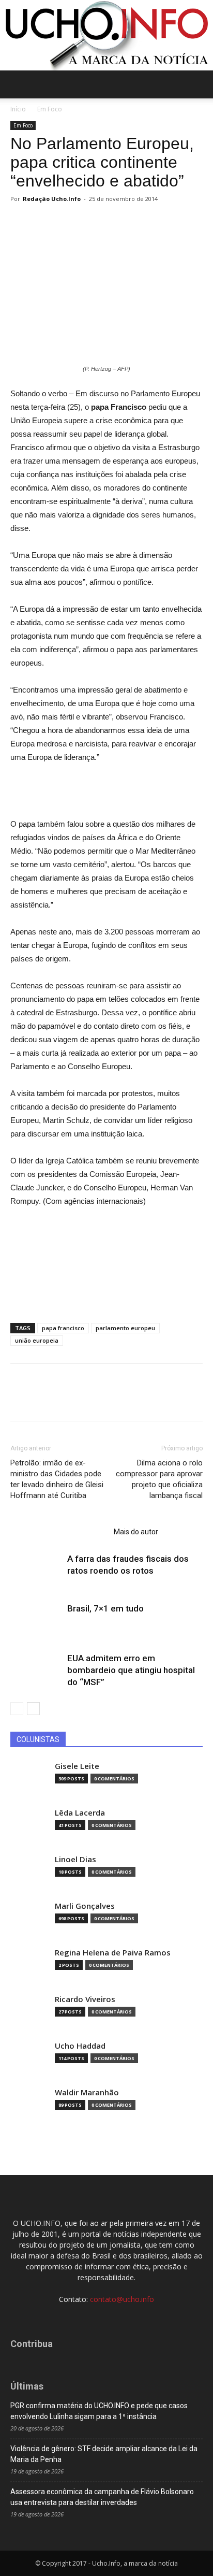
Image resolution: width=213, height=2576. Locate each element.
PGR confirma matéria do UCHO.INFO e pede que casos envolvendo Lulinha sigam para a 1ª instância (99, 2411)
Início (18, 109)
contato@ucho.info (122, 2299)
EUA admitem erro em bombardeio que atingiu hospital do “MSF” (131, 1670)
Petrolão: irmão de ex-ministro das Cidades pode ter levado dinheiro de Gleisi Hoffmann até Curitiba (57, 1479)
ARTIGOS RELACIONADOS (59, 1532)
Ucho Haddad (80, 2046)
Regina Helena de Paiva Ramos (113, 1953)
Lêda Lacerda (80, 1813)
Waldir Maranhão (87, 2092)
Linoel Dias (75, 1859)
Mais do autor (136, 1532)
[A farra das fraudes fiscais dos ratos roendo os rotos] (36, 1571)
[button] (199, 84)
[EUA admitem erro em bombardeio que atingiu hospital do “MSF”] (36, 1670)
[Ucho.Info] (106, 35)
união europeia (37, 1340)
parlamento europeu (125, 1328)
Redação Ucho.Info (52, 199)
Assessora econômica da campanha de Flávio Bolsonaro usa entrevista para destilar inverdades (102, 2497)
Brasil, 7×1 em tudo (105, 1608)
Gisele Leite (77, 1766)
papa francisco (63, 1328)
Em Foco (50, 109)
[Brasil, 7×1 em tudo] (36, 1621)
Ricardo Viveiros (85, 1999)
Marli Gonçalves (85, 1906)
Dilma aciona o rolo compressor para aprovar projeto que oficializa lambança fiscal (159, 1479)
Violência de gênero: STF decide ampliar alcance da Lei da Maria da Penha (104, 2454)
